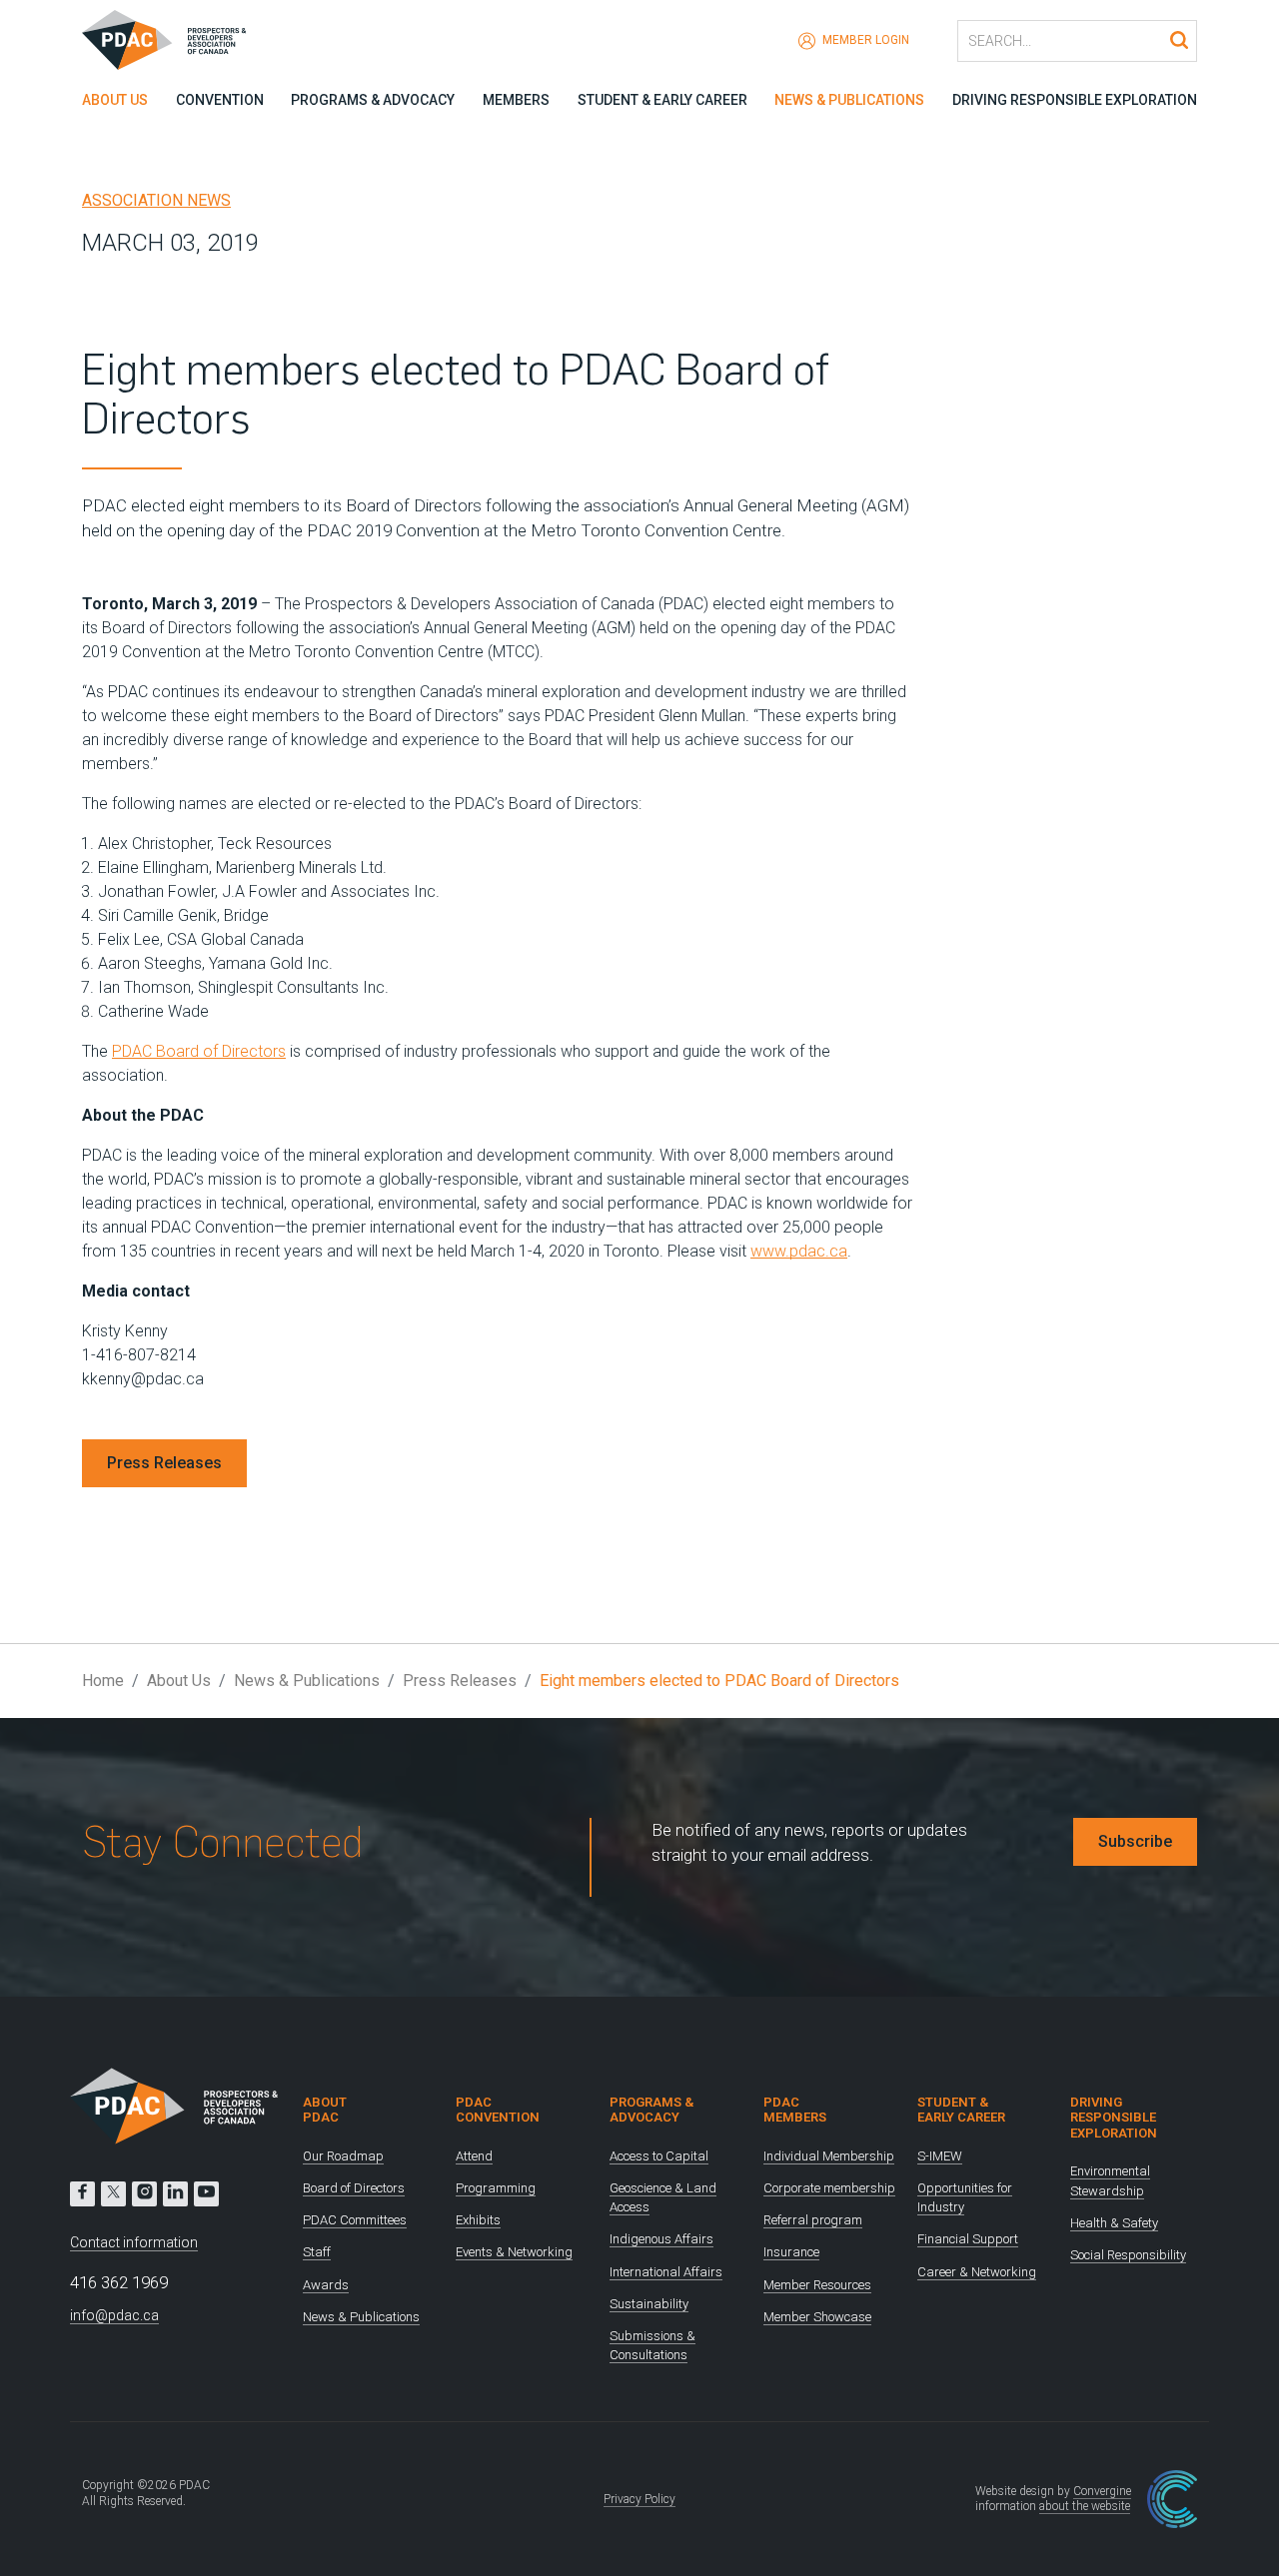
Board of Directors (354, 2188)
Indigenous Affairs (661, 2239)
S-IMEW (940, 2156)
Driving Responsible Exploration (1075, 100)
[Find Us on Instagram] (144, 2194)
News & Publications (849, 100)
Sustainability (649, 2304)
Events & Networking (514, 2252)
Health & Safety (1114, 2223)
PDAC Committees (355, 2220)
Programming (496, 2188)
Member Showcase (817, 2317)
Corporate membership (829, 2188)
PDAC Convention (498, 2110)
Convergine (1102, 2491)
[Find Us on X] (113, 2194)
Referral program (813, 2220)
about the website (1085, 2506)
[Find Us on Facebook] (82, 2194)
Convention (220, 100)
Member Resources (817, 2285)
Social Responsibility (1128, 2255)
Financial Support (968, 2239)
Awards (326, 2285)
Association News (156, 200)
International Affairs (666, 2272)
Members (516, 100)
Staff (317, 2252)
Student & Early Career (662, 100)
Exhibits (478, 2220)
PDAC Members (795, 2110)
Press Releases (164, 1463)
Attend (474, 2156)
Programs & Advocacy (373, 100)
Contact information (134, 2242)
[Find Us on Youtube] (206, 2194)
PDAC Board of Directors (199, 1051)
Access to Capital (659, 2156)
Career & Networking (977, 2272)
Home (103, 1681)
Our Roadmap (343, 2156)
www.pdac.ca (799, 1251)
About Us (115, 100)
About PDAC (325, 2110)
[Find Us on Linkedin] (175, 2194)
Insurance (791, 2252)
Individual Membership (829, 2156)
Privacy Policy (639, 2499)
